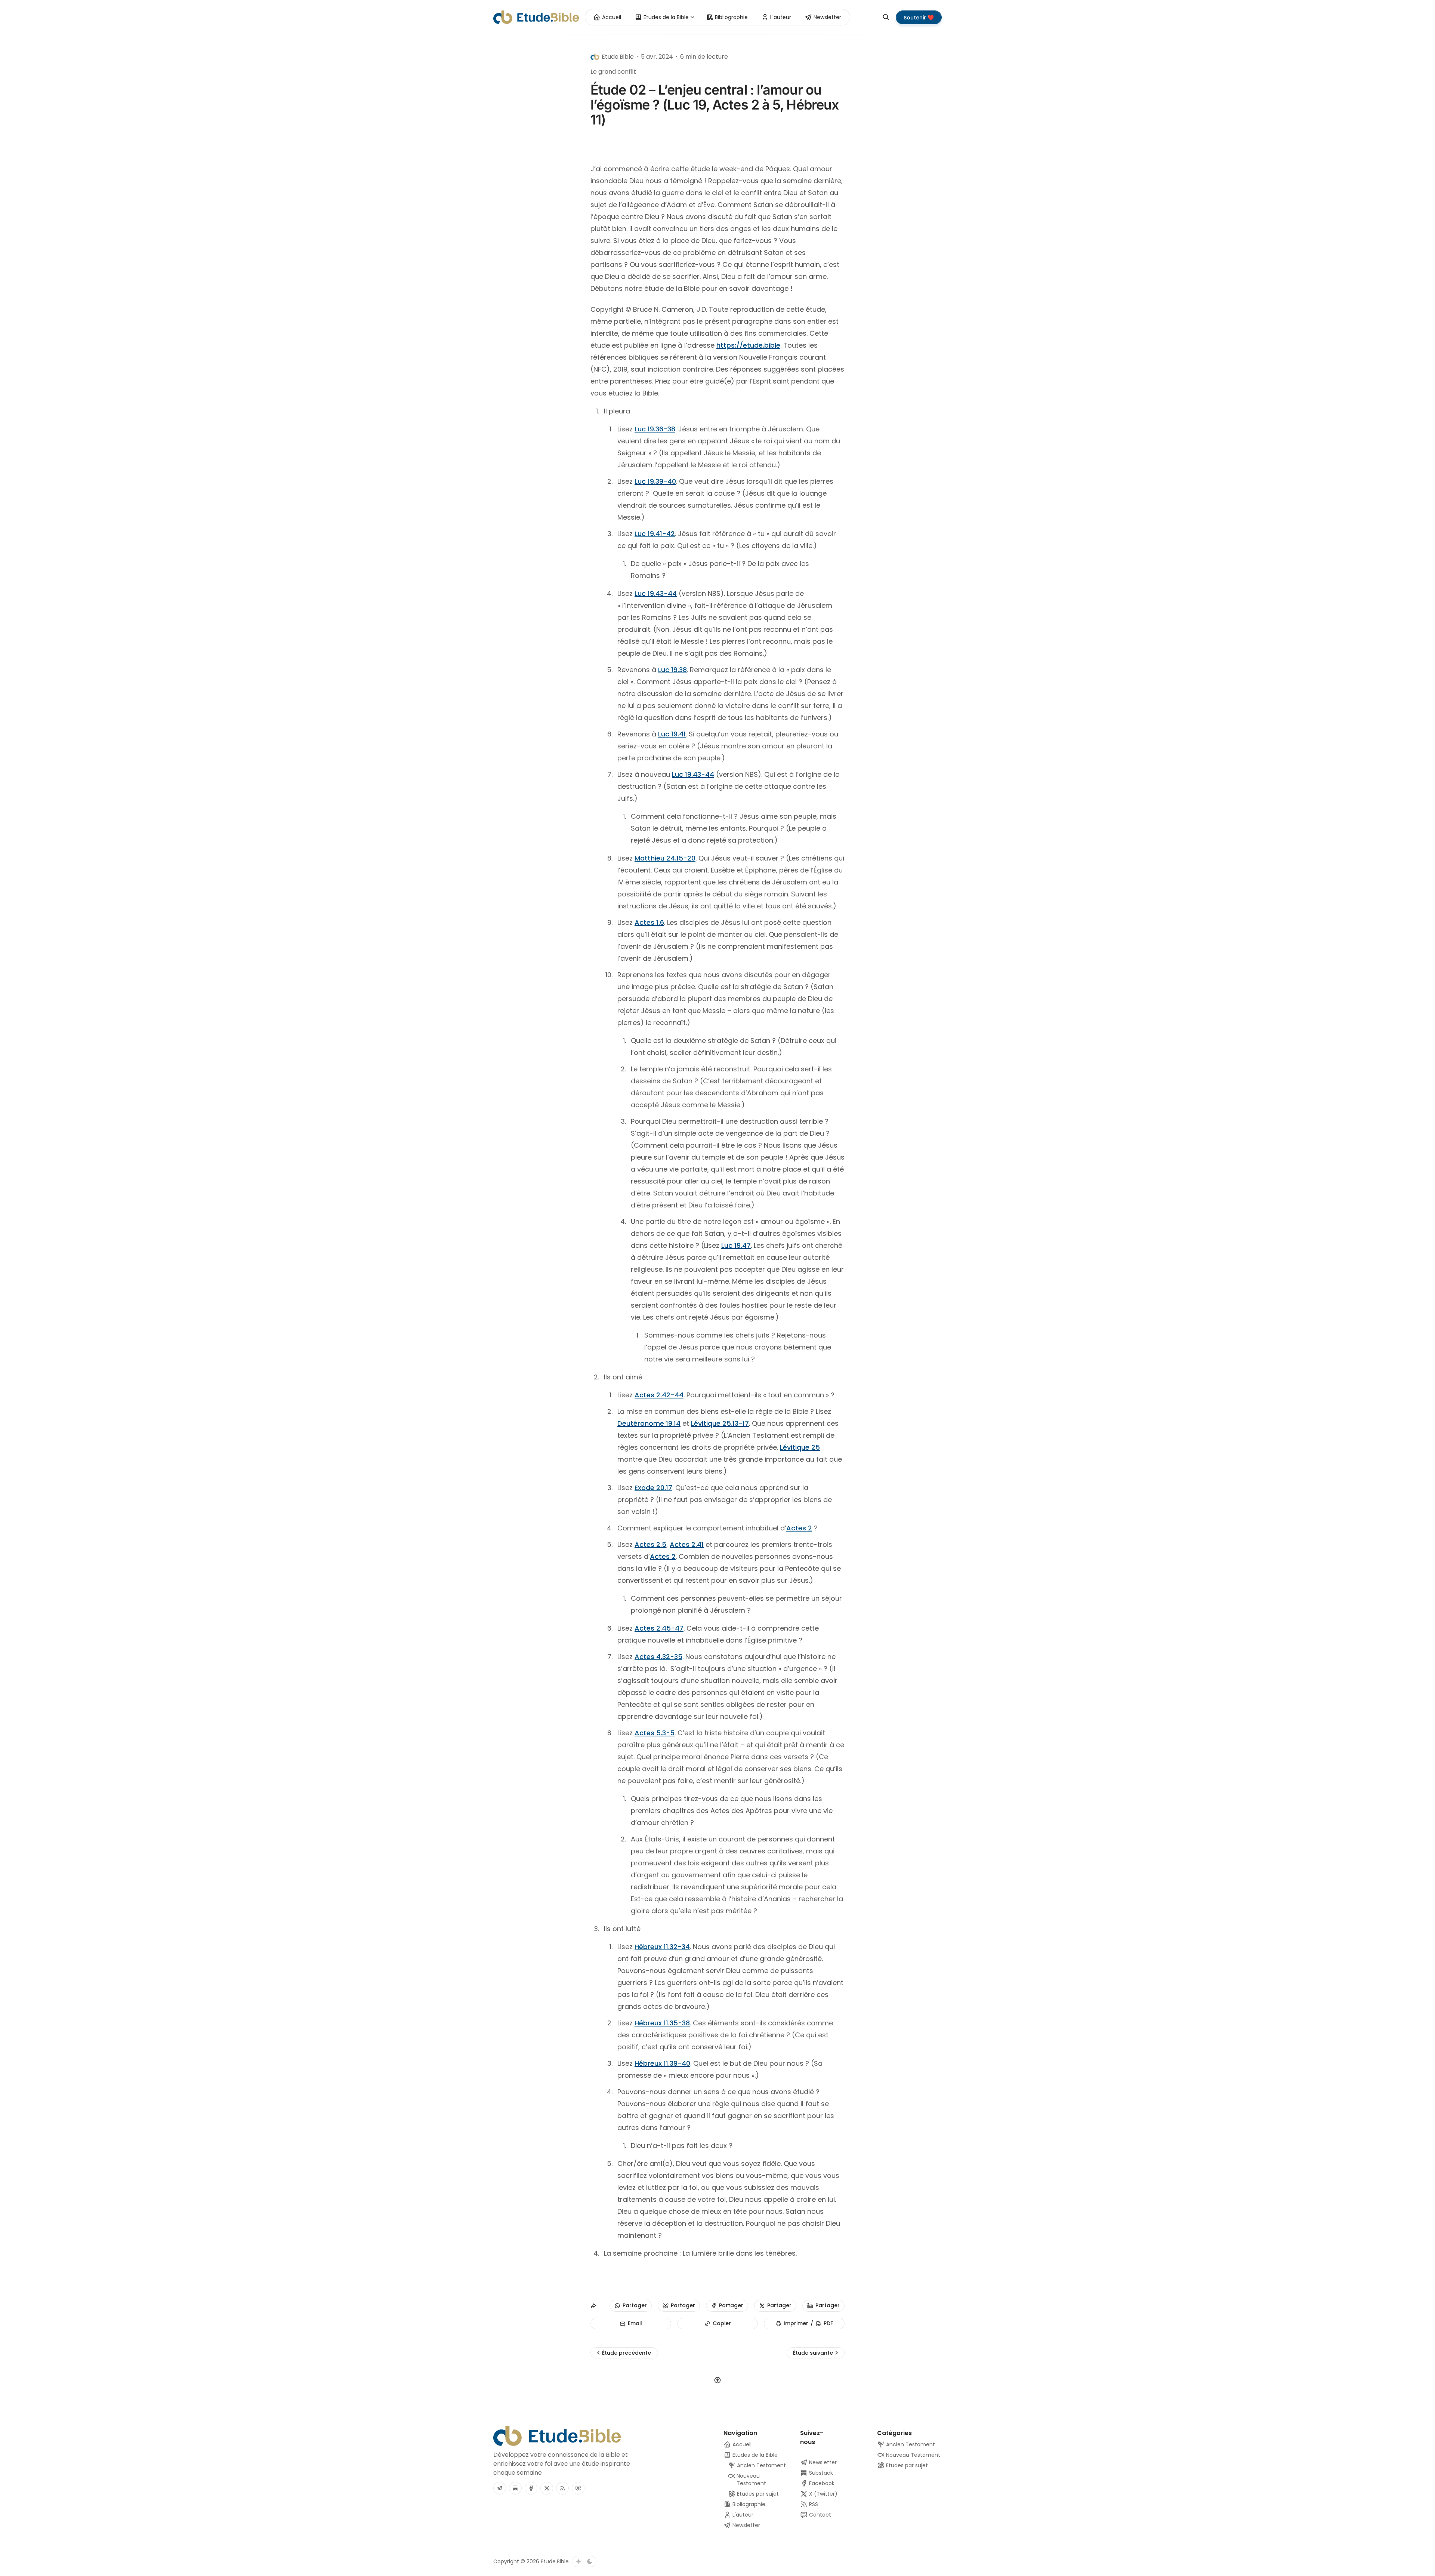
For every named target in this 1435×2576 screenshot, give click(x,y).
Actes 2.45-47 (659, 1628)
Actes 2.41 (687, 1544)
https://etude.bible (748, 345)
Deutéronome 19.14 (649, 1423)
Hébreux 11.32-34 (662, 1947)
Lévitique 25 (800, 1447)
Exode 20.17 (653, 1488)
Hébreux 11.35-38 (662, 2023)
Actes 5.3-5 (655, 1733)
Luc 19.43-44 (656, 593)
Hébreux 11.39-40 (662, 2063)
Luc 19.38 (672, 670)
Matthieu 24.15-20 (665, 858)
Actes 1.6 (649, 922)
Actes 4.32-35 (658, 1657)
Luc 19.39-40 (655, 481)
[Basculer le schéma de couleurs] (584, 2561)
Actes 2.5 (650, 1544)
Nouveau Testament (912, 2455)
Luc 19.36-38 (655, 429)
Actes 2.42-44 (659, 1395)
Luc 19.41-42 (655, 534)
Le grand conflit (613, 72)
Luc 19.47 (736, 1245)
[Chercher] (886, 17)
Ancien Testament (910, 2444)
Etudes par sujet (906, 2465)
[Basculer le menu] (692, 17)
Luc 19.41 (672, 734)
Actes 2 (799, 1528)
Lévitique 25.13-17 (720, 1423)
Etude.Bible (555, 2561)
